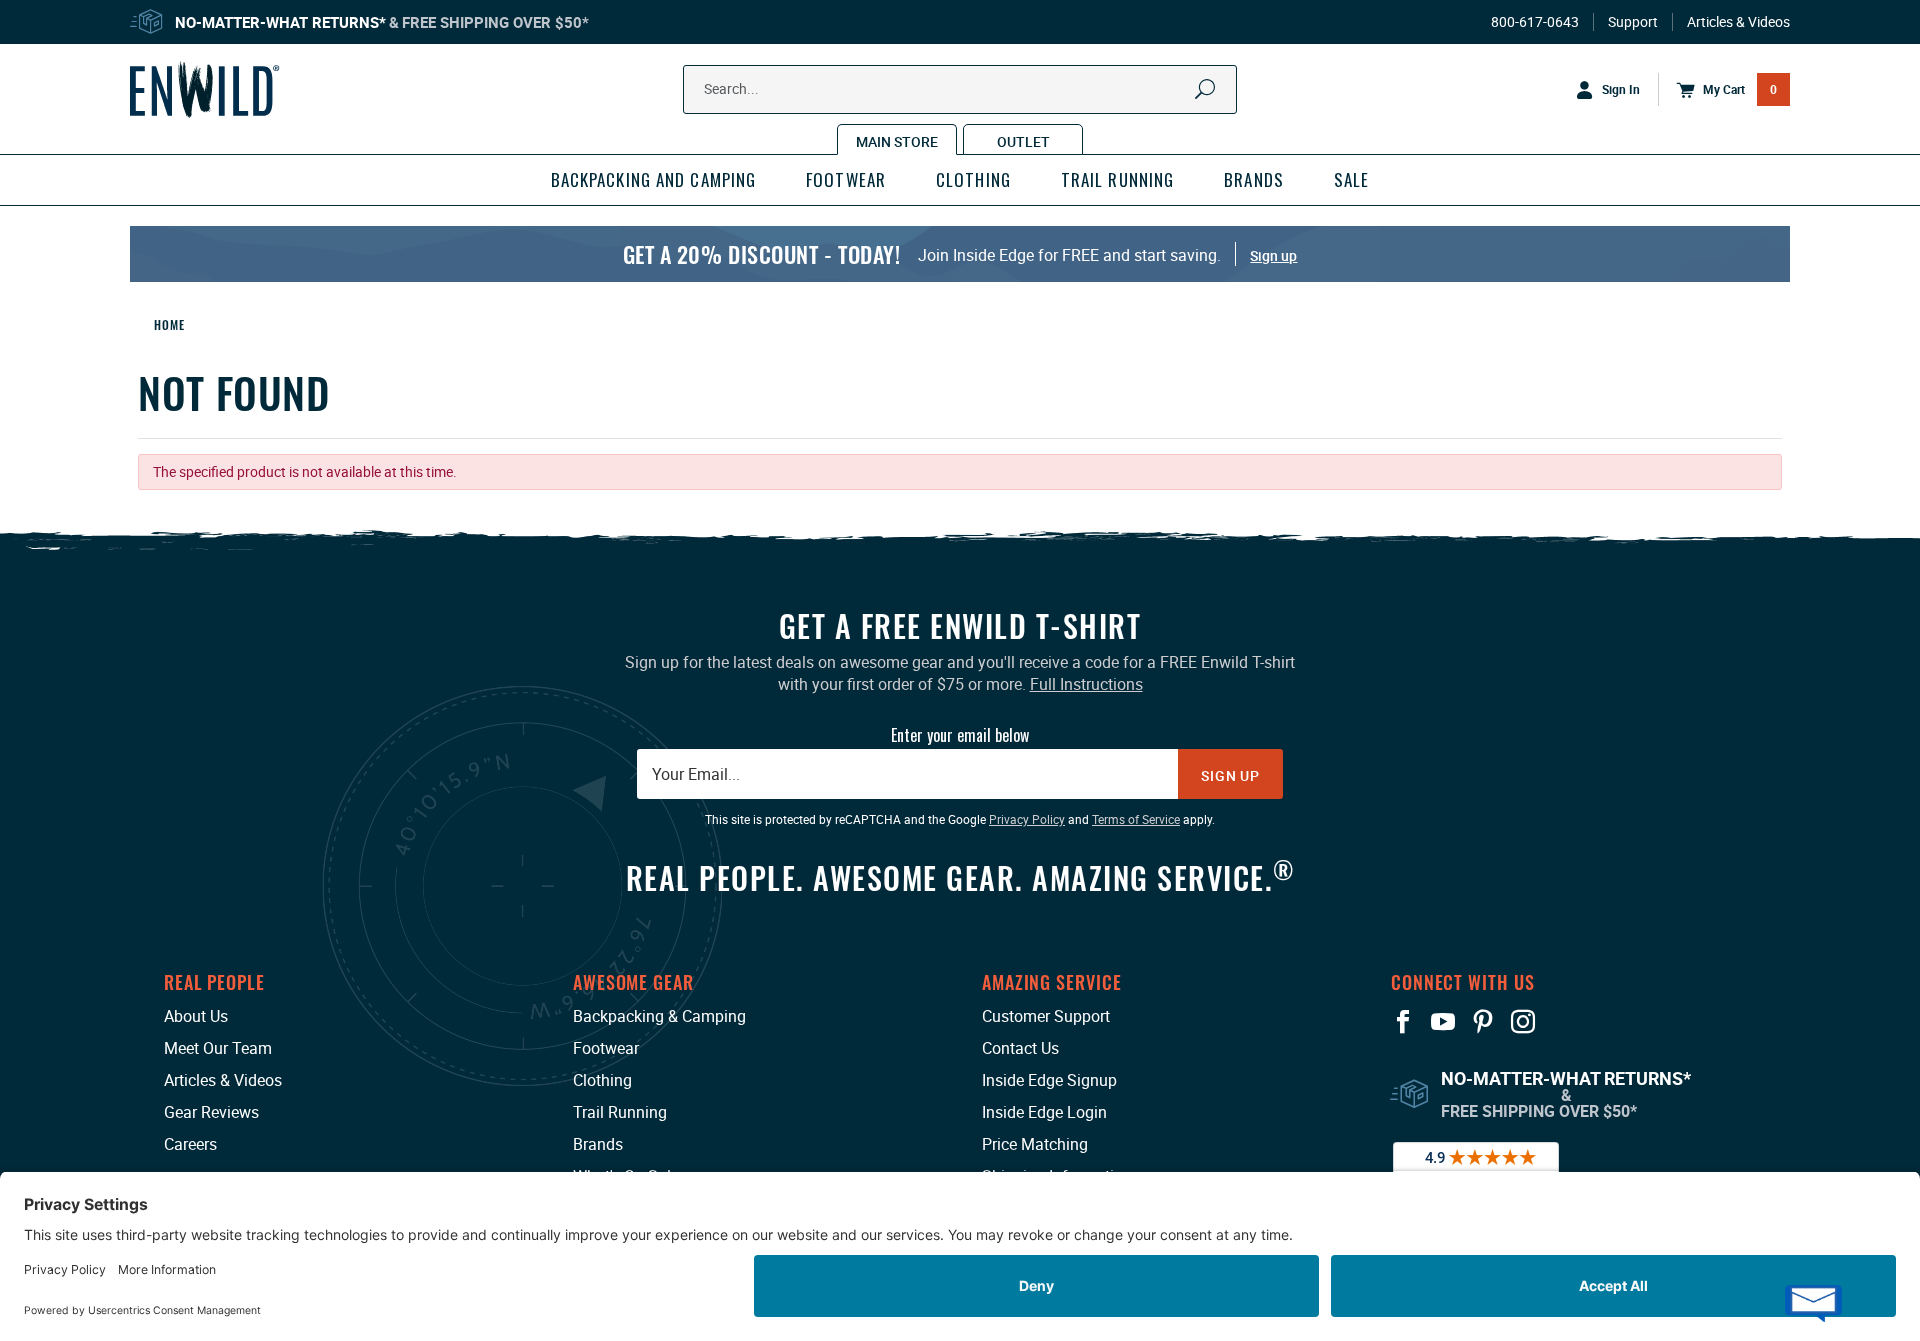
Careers (190, 1144)
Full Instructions (1086, 684)
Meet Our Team (218, 1048)
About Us (196, 1016)
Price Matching (1035, 1144)
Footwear (606, 1048)
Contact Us (1020, 1048)
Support (1633, 22)
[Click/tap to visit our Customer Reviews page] (1476, 1168)
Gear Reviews (211, 1112)
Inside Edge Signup (1049, 1080)
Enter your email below (960, 735)
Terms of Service (1136, 819)
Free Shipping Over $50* (495, 22)
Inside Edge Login (1044, 1112)
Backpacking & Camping (659, 1016)
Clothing (602, 1080)
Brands (598, 1144)
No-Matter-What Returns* (280, 22)
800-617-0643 (1535, 22)
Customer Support (1046, 1016)
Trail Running (620, 1112)
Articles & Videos (1738, 22)
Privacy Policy (1027, 819)
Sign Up (1230, 775)
